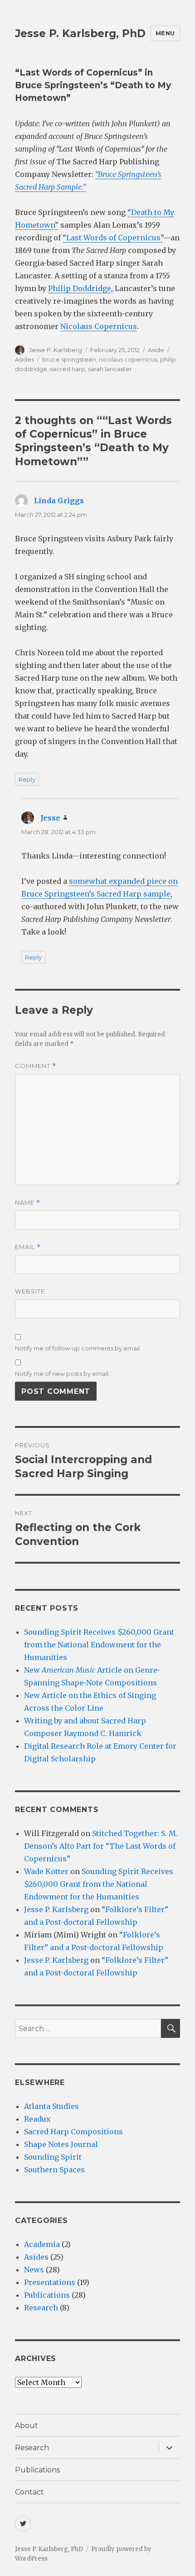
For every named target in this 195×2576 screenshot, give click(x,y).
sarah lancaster (110, 369)
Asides (24, 359)
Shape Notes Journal (61, 2144)
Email (28, 1247)
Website (30, 1291)
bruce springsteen (69, 359)
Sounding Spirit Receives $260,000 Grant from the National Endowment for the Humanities (99, 1645)
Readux (37, 2119)
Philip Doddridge (80, 288)
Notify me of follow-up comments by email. (78, 1348)
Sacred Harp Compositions (73, 2132)
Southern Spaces (54, 2170)
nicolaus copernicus (128, 359)
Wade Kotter (46, 1871)
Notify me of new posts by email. (62, 1374)
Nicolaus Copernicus (99, 326)
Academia (42, 2244)
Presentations (50, 2282)
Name (28, 1203)
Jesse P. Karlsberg (56, 350)
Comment (36, 1066)
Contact (29, 2492)
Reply (27, 779)
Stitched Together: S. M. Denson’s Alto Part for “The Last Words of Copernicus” (101, 1846)
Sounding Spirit (53, 2157)
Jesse (50, 818)
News (34, 2270)
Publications (47, 2295)
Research (41, 2308)
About (27, 2426)
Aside (156, 350)
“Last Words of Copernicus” (113, 238)
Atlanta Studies (51, 2106)
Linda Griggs (59, 501)
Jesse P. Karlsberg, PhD (80, 33)
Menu (165, 33)
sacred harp (68, 369)
